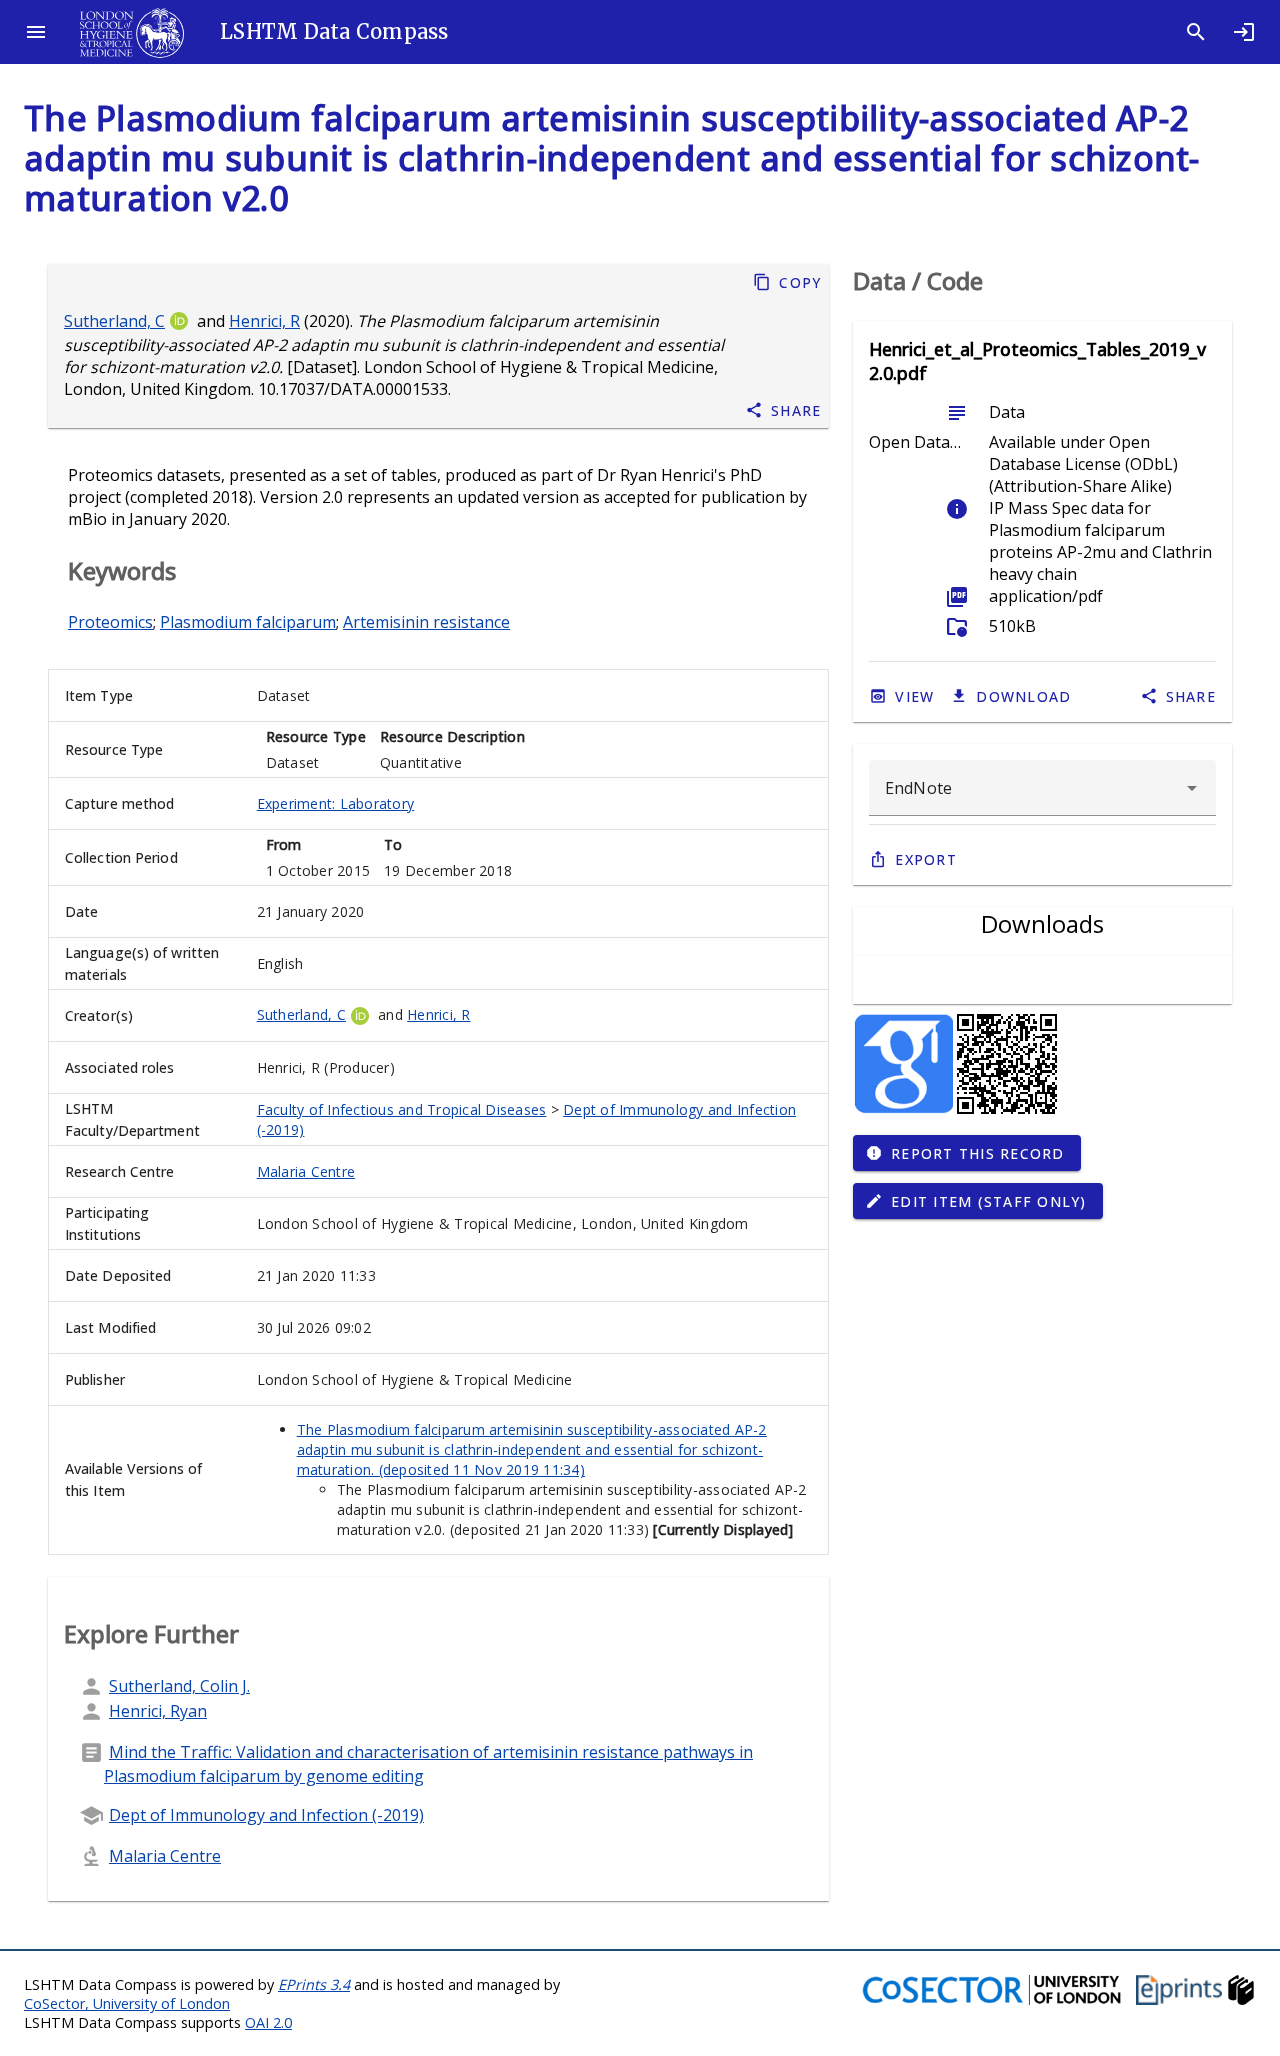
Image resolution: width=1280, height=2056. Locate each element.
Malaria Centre (306, 1171)
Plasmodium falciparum (248, 622)
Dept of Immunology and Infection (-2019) (266, 1815)
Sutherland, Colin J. (179, 1686)
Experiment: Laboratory (336, 803)
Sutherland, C (114, 321)
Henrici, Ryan (158, 1711)
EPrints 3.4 (314, 1984)
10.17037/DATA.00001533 (353, 389)
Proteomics (110, 622)
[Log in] (1244, 32)
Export (926, 859)
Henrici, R (264, 321)
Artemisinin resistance (426, 622)
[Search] (1196, 32)
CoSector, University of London (127, 2003)
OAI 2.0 (268, 2022)
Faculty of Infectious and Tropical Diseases (402, 1109)
